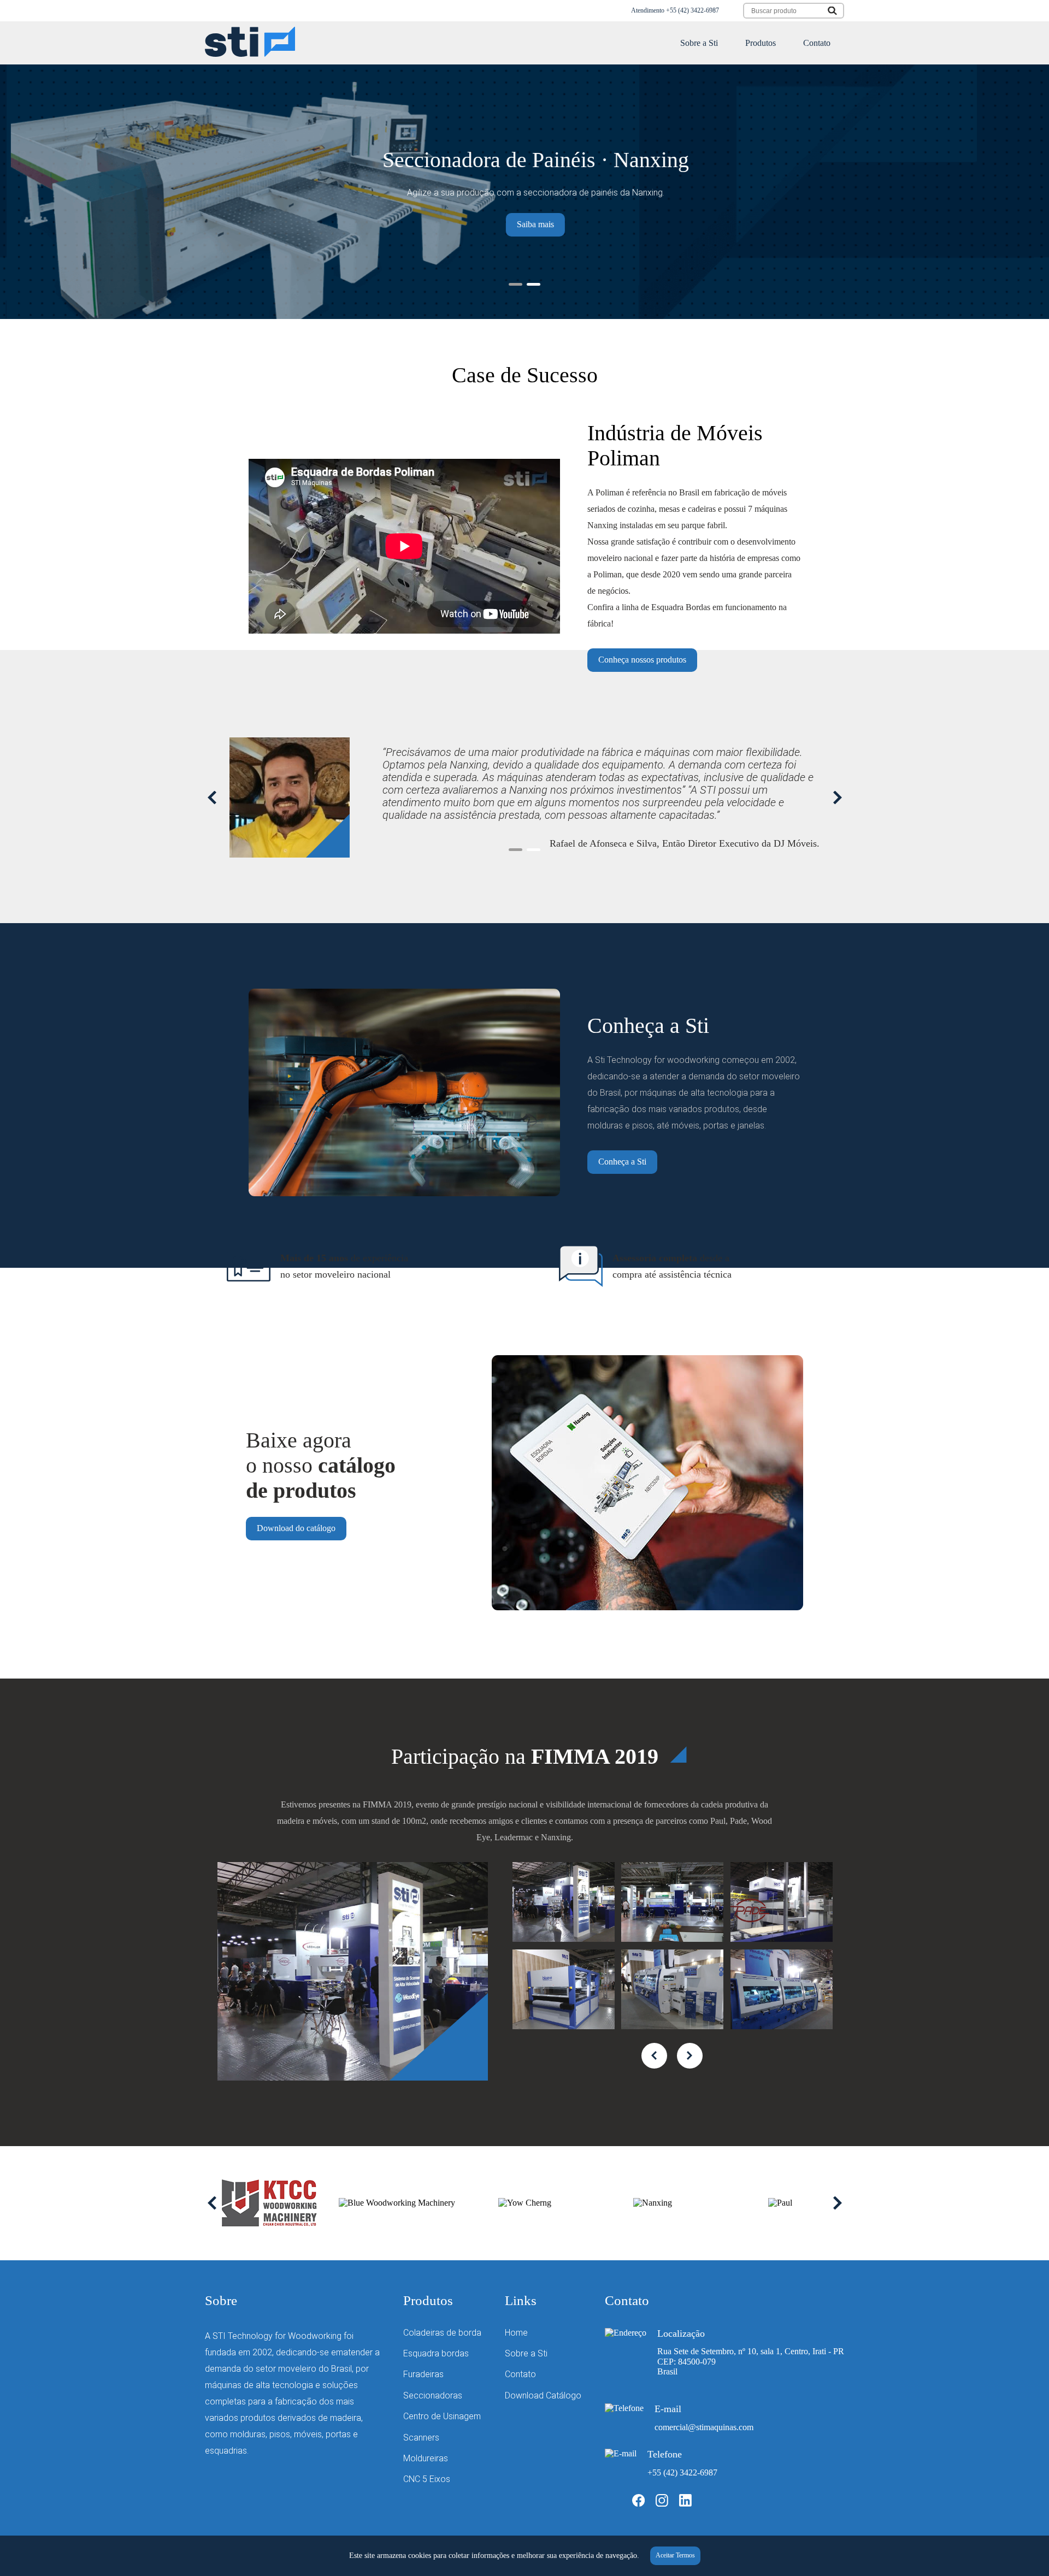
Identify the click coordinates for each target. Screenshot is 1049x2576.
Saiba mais (524, 224)
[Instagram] (662, 2504)
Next (837, 797)
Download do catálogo (296, 1528)
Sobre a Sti (699, 43)
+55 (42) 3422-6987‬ (693, 10)
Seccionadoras (433, 2395)
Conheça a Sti (622, 1162)
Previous (212, 797)
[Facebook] (638, 2504)
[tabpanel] (524, 192)
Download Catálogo (543, 2395)
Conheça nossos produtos (642, 660)
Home (516, 2333)
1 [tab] (515, 284)
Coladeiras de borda (442, 2333)
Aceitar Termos (675, 2555)
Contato (817, 43)
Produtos (761, 43)
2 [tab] (534, 284)
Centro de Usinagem (442, 2416)
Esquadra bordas (436, 2353)
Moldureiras (426, 2458)
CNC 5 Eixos (427, 2479)
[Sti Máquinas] (250, 54)
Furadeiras (423, 2374)
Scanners (421, 2438)
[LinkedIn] (685, 2504)
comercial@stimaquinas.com (704, 2427)
